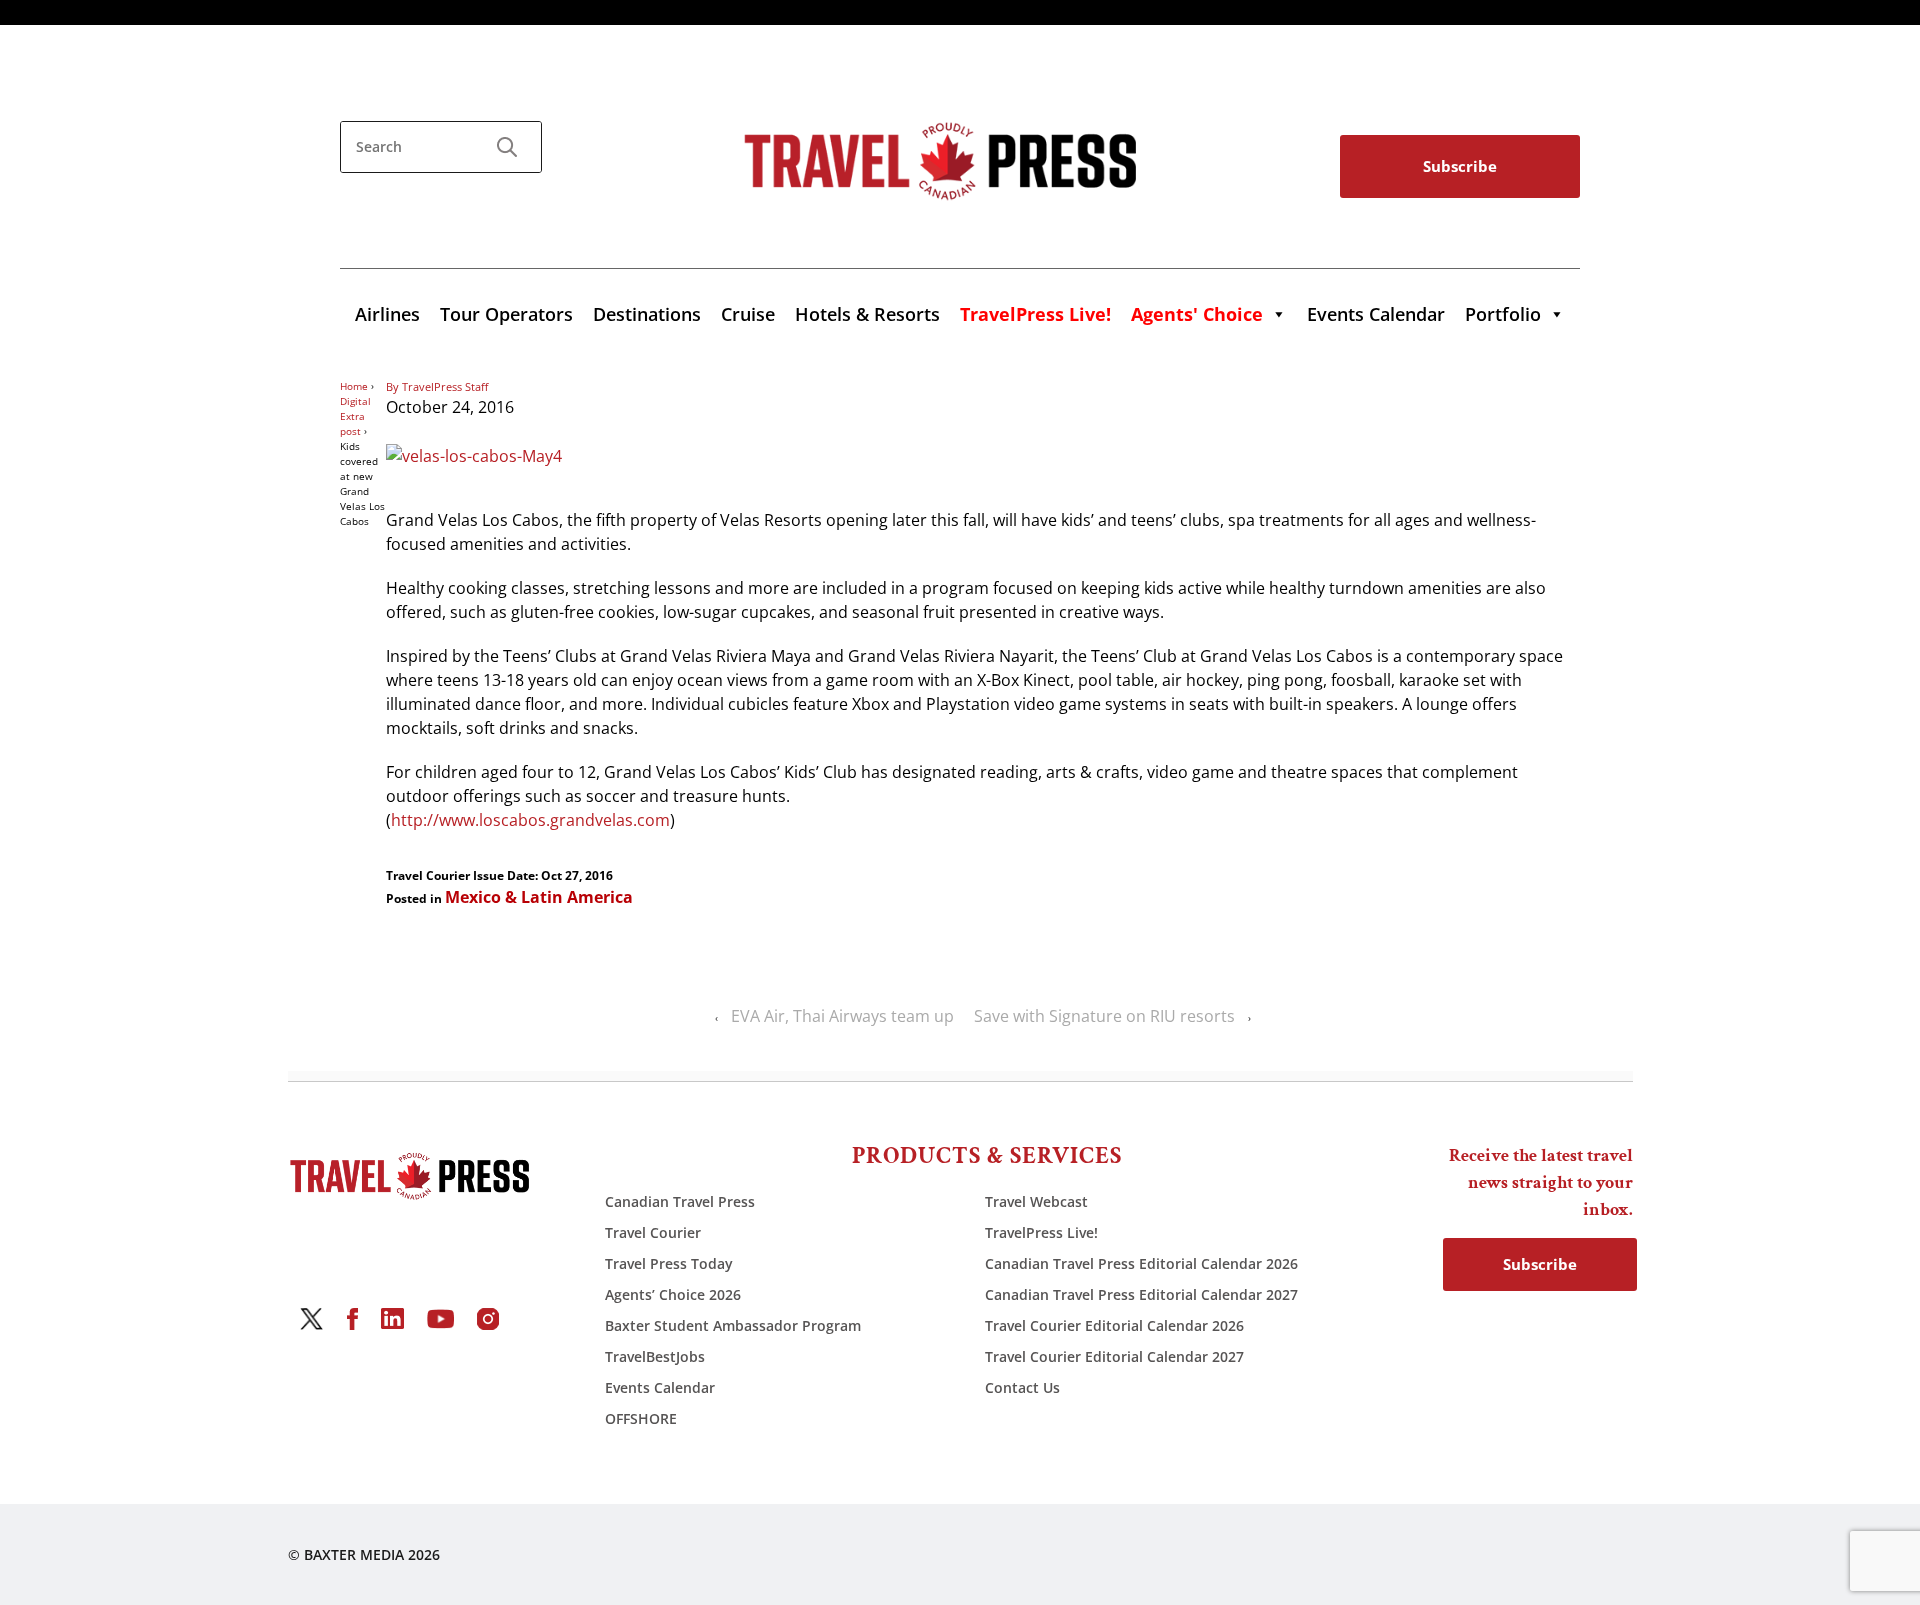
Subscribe (1460, 166)
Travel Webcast (1036, 1201)
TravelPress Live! (1041, 1232)
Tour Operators (506, 314)
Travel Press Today (669, 1263)
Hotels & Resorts (867, 314)
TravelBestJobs (655, 1356)
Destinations (647, 314)
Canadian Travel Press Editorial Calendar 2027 (1141, 1294)
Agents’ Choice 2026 (673, 1294)
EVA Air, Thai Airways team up (842, 1016)
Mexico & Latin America (539, 897)
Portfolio (1503, 314)
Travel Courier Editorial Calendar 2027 (1114, 1356)
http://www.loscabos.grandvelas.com (530, 820)
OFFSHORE (641, 1418)
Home (354, 386)
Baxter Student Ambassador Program (733, 1325)
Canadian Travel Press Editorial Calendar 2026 (1141, 1263)
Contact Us (1022, 1387)
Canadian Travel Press (680, 1201)
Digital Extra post (355, 416)
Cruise (748, 314)
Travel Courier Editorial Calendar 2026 (1114, 1325)
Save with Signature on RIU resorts (1104, 1016)
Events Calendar (1376, 314)
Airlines (387, 314)
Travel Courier (653, 1232)
